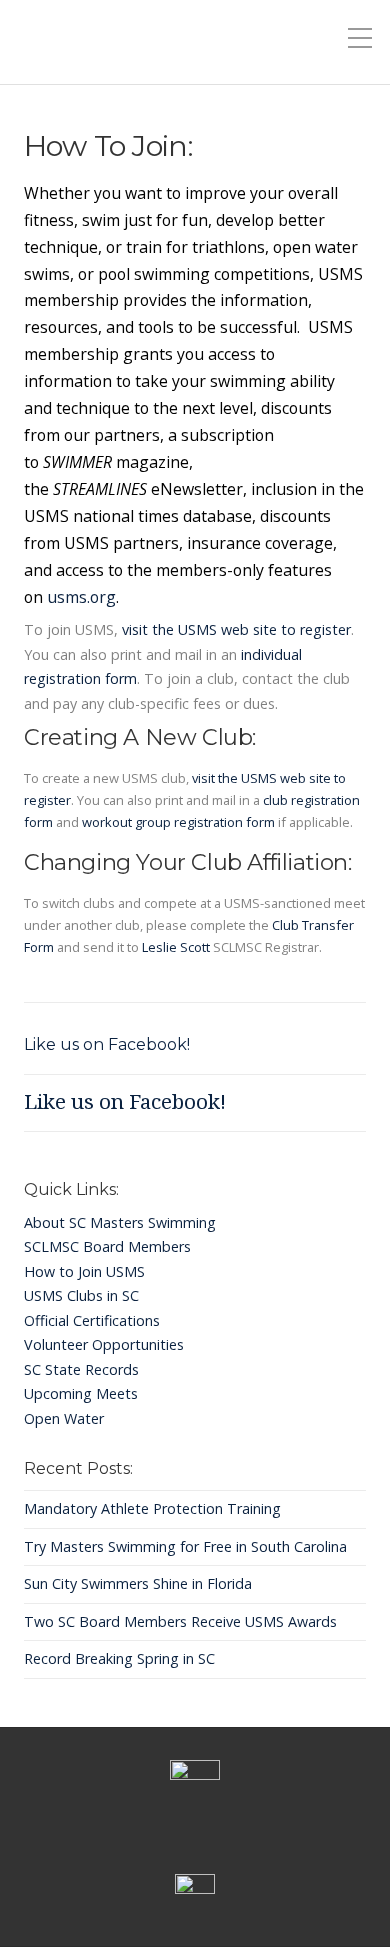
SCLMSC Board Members (107, 1246)
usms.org (81, 597)
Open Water (64, 1418)
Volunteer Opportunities (104, 1344)
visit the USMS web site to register (236, 629)
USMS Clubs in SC (81, 1295)
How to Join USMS (84, 1271)
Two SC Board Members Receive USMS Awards (180, 1621)
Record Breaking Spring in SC (119, 1658)
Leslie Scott (176, 947)
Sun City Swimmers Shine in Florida (138, 1583)
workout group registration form (178, 822)
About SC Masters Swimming (120, 1222)
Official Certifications (92, 1320)
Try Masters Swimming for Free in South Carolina (185, 1546)
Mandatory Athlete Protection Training (152, 1508)
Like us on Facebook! (107, 1044)
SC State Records (81, 1369)
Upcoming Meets (81, 1393)
